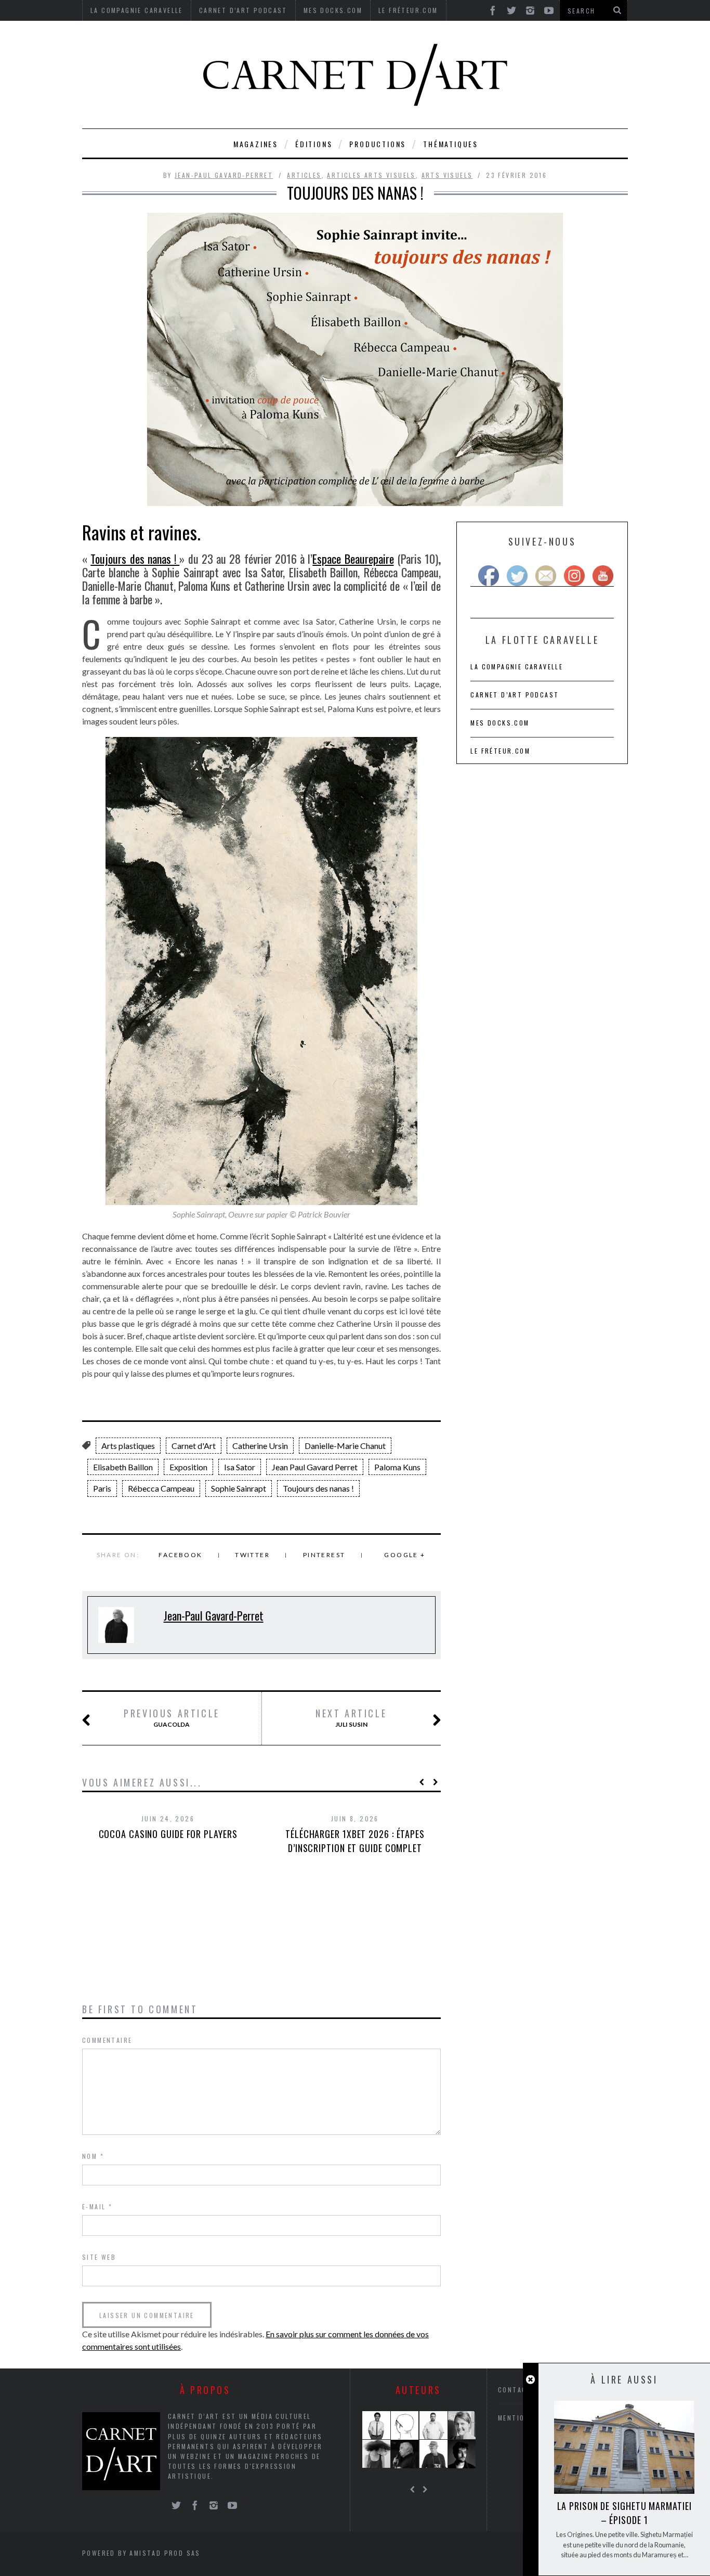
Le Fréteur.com (500, 751)
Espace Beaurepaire (353, 559)
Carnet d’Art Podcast (515, 695)
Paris (102, 1488)
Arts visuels (447, 175)
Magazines (256, 144)
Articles (304, 175)
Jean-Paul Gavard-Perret (224, 175)
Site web (99, 2257)
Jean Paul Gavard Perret (315, 1467)
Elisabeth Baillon (123, 1467)
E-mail (97, 2206)
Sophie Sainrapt (239, 1488)
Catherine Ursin (260, 1446)
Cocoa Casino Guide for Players (168, 1834)
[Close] (530, 2380)
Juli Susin (351, 1718)
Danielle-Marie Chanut (345, 1446)
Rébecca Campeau (161, 1488)
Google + (405, 1555)
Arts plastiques (128, 1446)
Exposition (188, 1467)
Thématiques (451, 144)
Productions (378, 144)
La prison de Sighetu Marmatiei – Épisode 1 (624, 2513)
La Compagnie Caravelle (517, 666)
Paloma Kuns (397, 1467)
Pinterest (324, 1555)
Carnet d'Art (194, 1446)
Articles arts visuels (371, 175)
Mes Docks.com (500, 723)
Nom (93, 2156)
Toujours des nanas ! (135, 559)
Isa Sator (240, 1467)
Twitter (252, 1555)
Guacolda (172, 1718)
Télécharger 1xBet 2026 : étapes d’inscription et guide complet (355, 1841)
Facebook (180, 1555)
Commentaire (107, 2040)
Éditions (314, 144)
